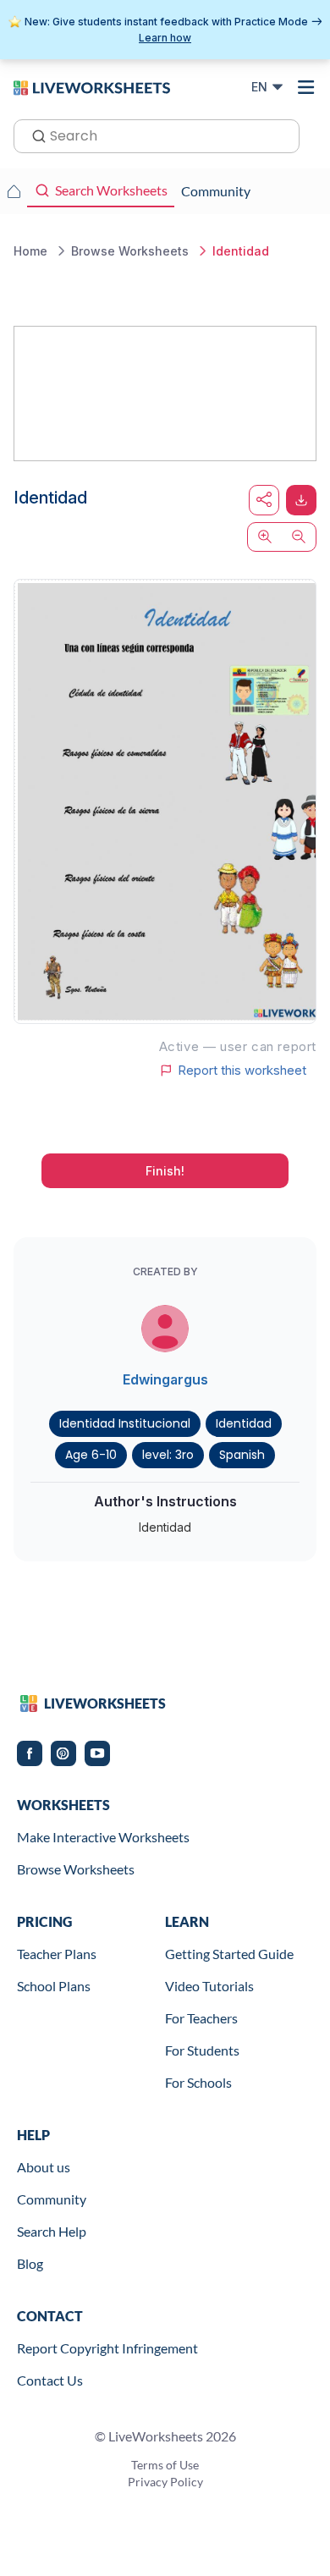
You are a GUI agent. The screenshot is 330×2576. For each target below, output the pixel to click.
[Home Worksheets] (14, 191)
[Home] (92, 86)
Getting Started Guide (229, 1954)
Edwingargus (165, 1379)
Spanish (242, 1455)
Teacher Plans (57, 1954)
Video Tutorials (209, 1986)
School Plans (54, 1986)
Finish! (165, 1171)
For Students (202, 2050)
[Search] (34, 135)
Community (52, 2199)
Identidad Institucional (125, 1423)
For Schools (198, 2082)
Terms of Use (165, 2465)
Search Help (52, 2231)
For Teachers (201, 2018)
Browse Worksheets (76, 1869)
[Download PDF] (301, 500)
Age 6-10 (91, 1455)
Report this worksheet (242, 1071)
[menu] (306, 87)
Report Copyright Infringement (107, 2348)
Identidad (244, 1423)
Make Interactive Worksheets (103, 1837)
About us (44, 2167)
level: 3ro (168, 1455)
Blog (30, 2263)
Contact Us (50, 2380)
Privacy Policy (165, 2482)
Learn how (165, 38)
